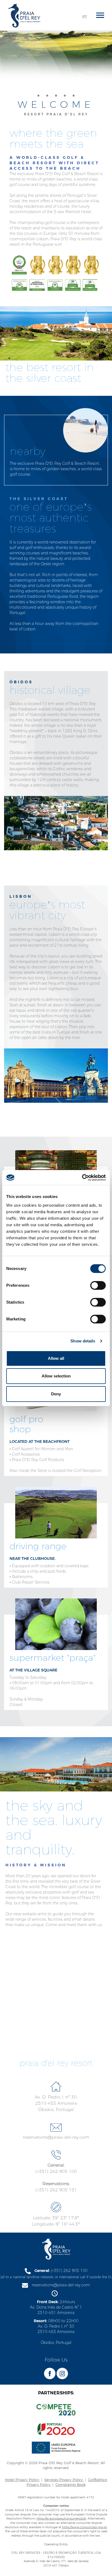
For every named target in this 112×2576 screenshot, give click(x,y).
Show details (83, 1341)
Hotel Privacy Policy (23, 2480)
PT (85, 17)
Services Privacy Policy (64, 2480)
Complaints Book (71, 2485)
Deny (56, 1394)
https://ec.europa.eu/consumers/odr (61, 2518)
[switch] (98, 1285)
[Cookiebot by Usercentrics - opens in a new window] (82, 1178)
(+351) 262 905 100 (56, 2171)
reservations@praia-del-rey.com (56, 2137)
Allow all (56, 1358)
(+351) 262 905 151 (56, 2190)
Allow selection (56, 1376)
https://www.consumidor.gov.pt (84, 2527)
